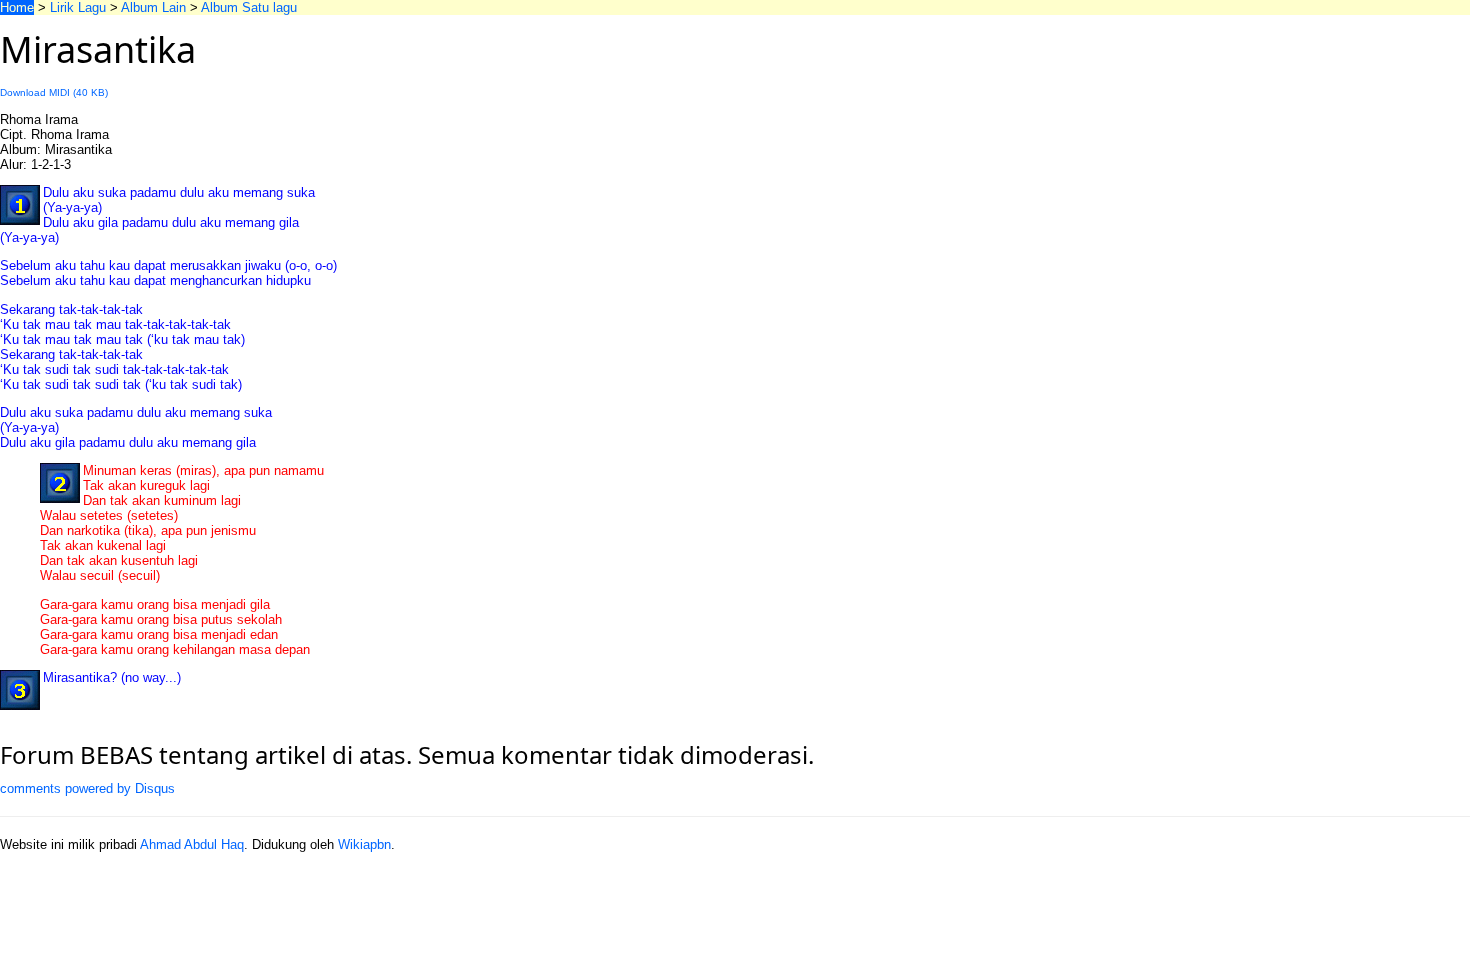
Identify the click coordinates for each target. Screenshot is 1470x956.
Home (17, 7)
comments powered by (87, 788)
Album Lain (153, 7)
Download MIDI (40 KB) (54, 92)
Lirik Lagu (78, 7)
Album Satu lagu (249, 7)
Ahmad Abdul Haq (192, 844)
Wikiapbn (364, 844)
